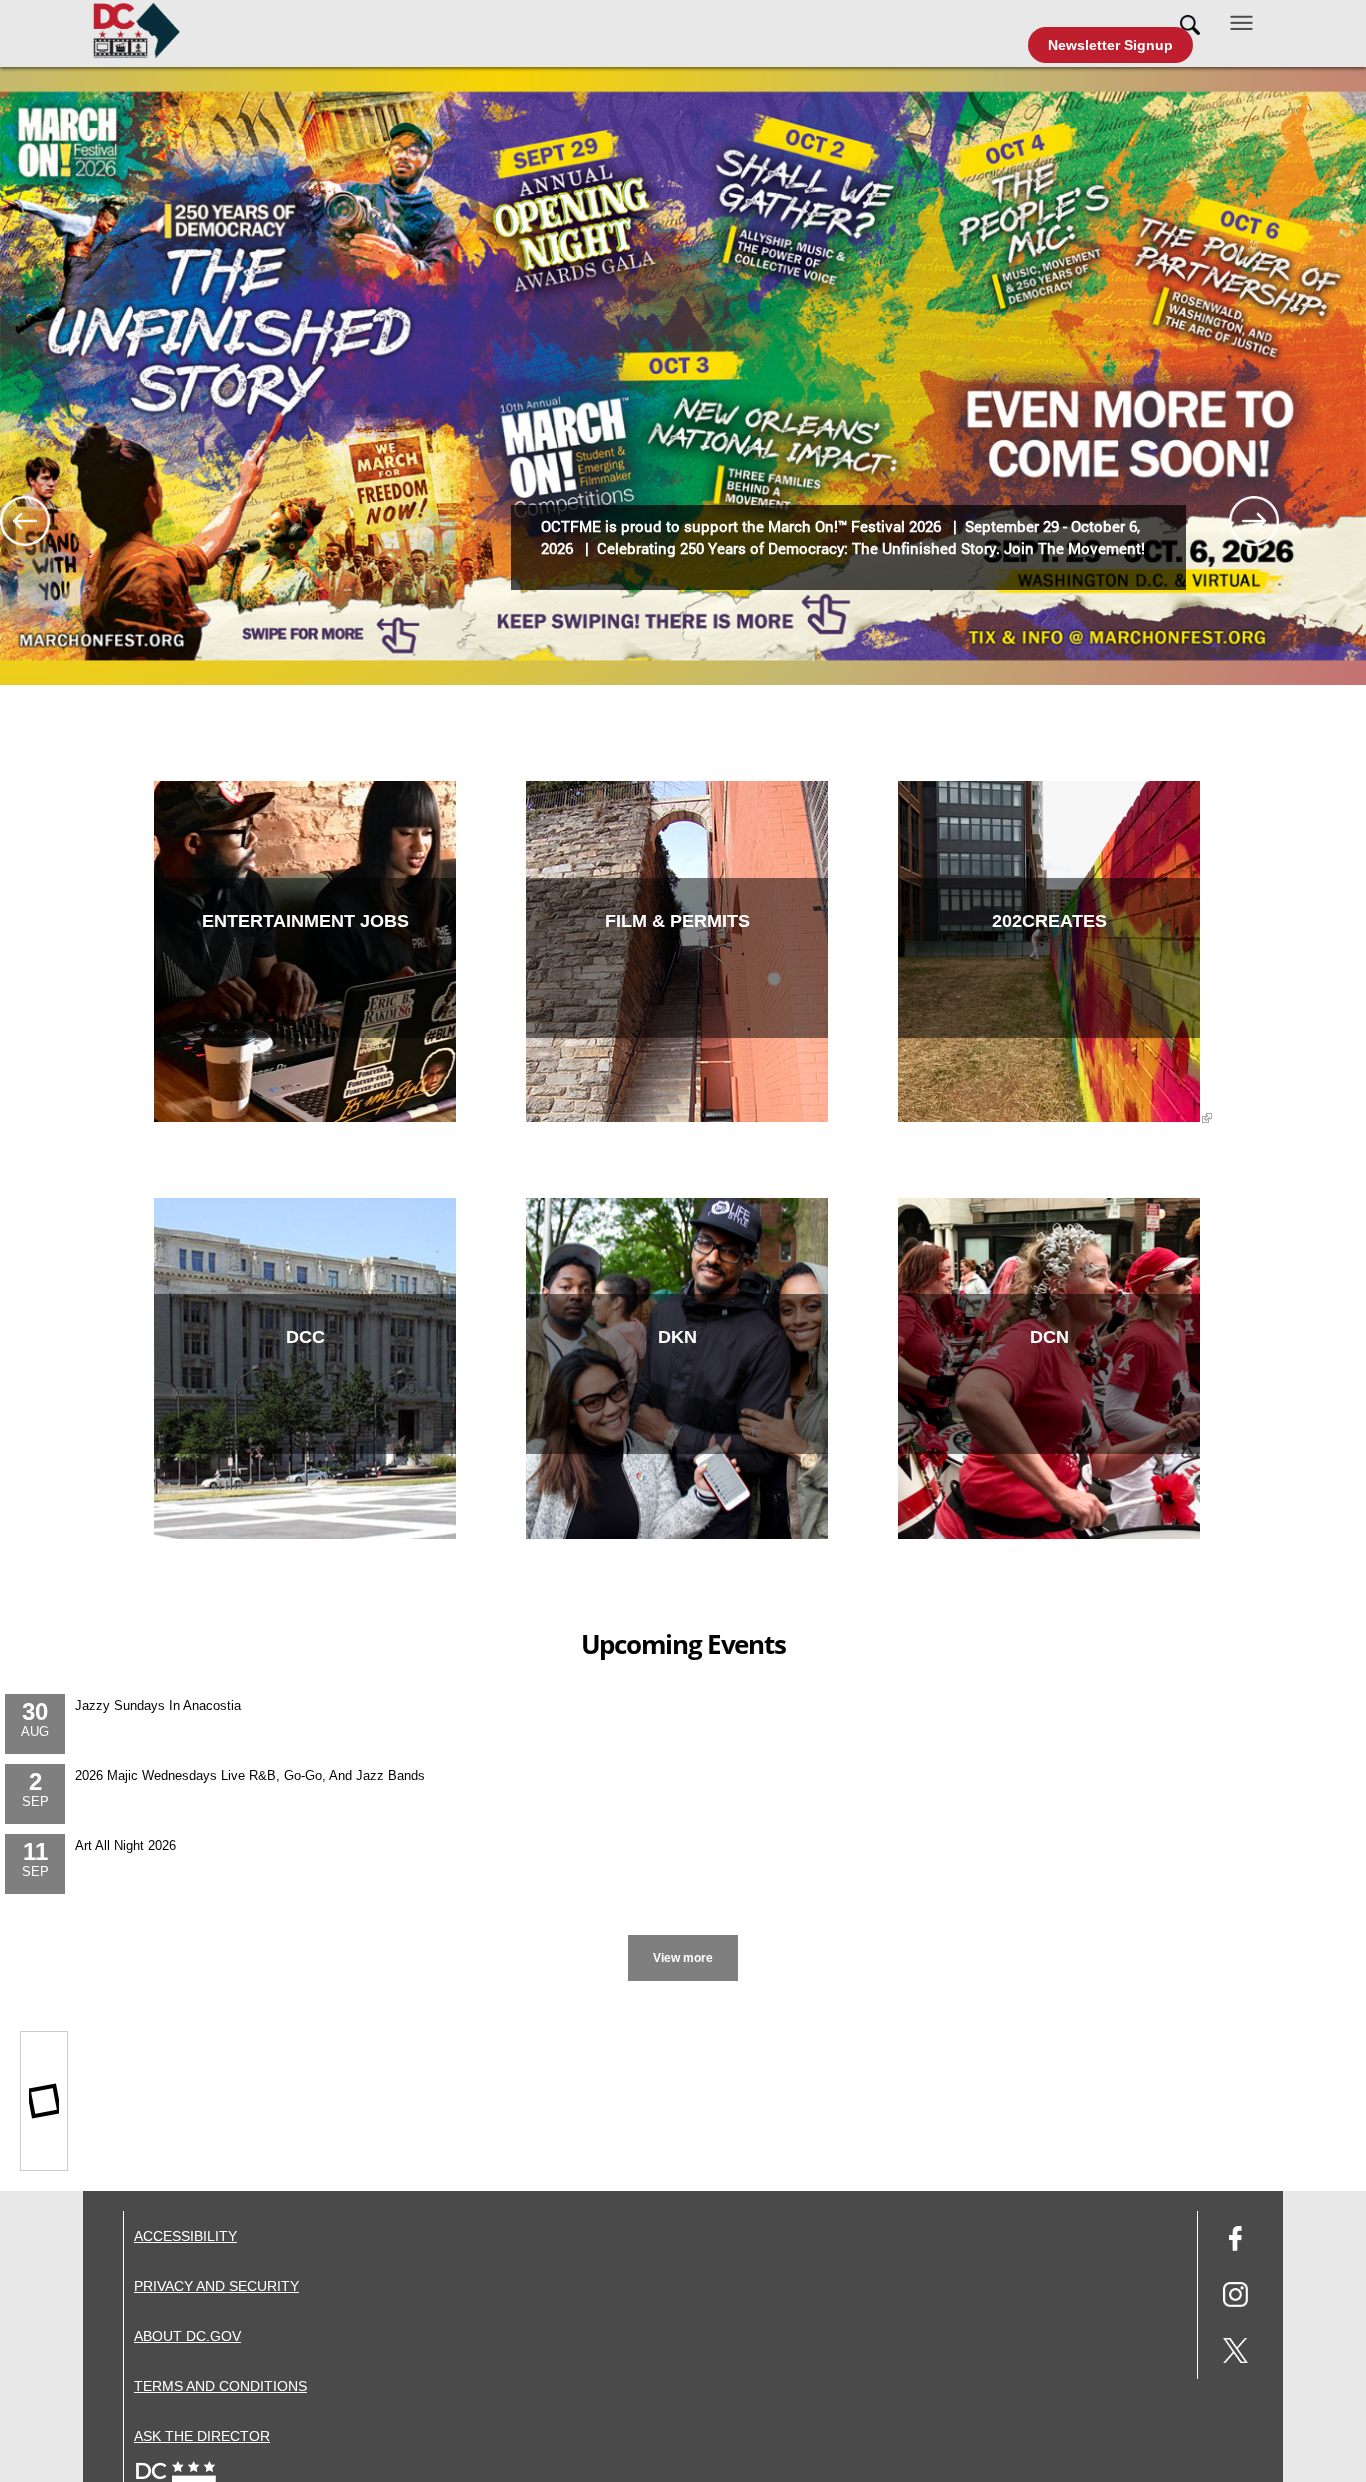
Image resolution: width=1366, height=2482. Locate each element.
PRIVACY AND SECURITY (216, 2286)
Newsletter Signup (1110, 45)
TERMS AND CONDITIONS (220, 2386)
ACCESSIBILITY (185, 2236)
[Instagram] (1235, 2297)
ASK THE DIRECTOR (202, 2436)
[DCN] (1049, 1534)
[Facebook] (1235, 2241)
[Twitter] (1235, 2353)
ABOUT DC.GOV (187, 2336)
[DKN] (677, 1534)
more (683, 1938)
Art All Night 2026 (125, 1845)
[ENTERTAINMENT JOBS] (305, 1117)
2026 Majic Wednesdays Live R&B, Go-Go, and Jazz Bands (250, 1775)
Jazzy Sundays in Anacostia (158, 1705)
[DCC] (305, 1534)
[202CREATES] (1049, 1117)
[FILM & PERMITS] (677, 1117)
